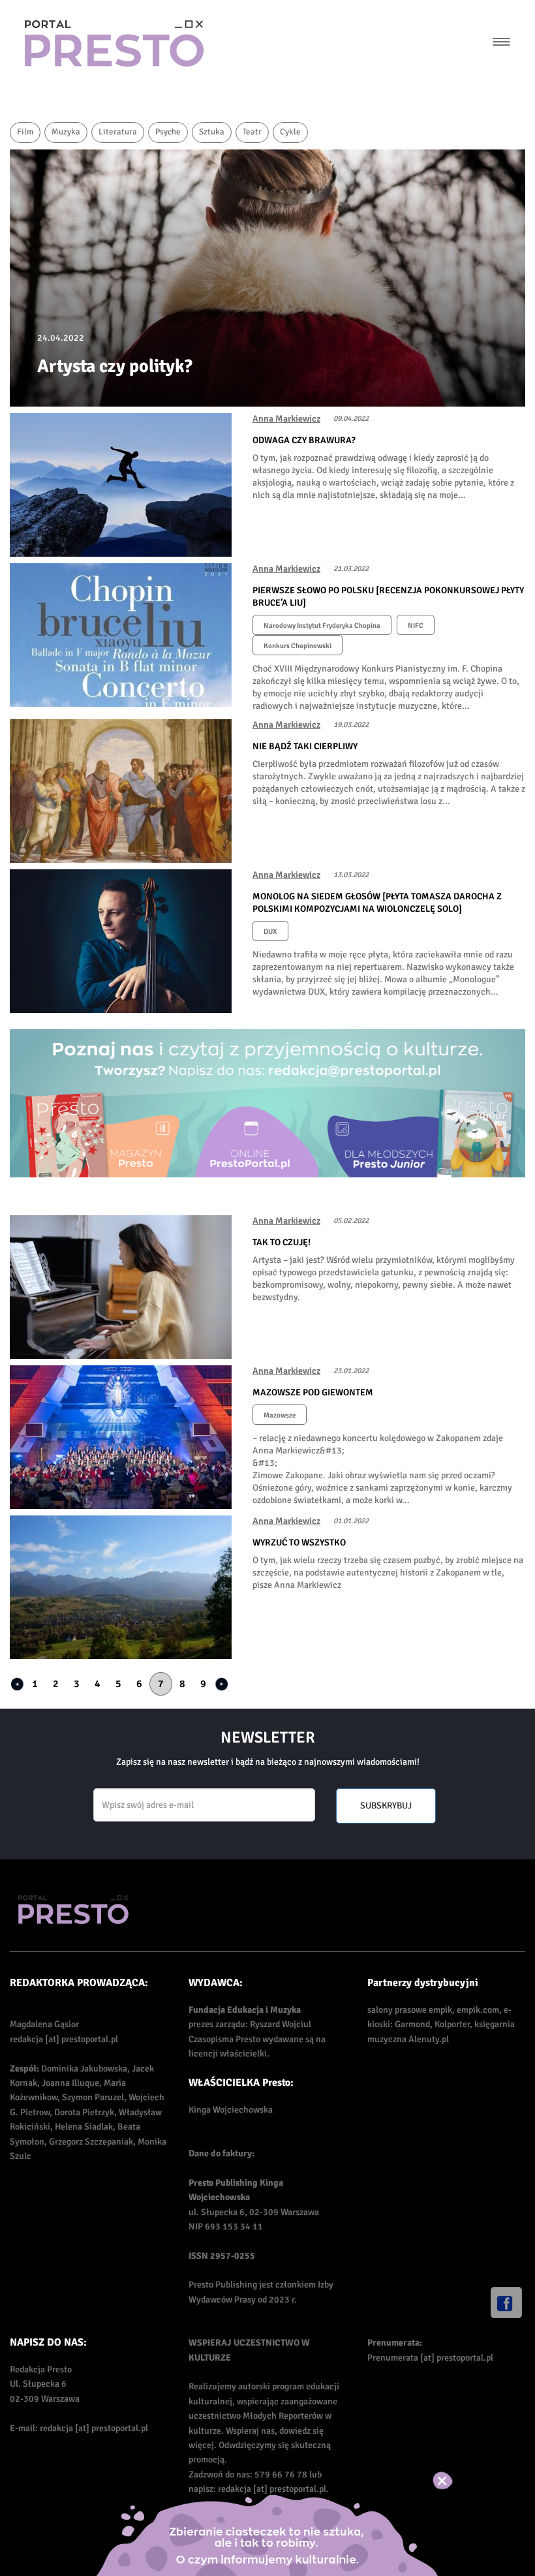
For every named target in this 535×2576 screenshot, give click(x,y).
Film (25, 132)
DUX (270, 932)
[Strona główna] (114, 43)
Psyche (168, 132)
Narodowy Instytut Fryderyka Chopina (322, 626)
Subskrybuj (386, 1806)
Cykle (290, 132)
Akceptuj (456, 2481)
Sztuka (212, 132)
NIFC (416, 626)
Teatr (252, 132)
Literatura (118, 132)
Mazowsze (280, 1415)
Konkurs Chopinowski (298, 646)
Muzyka (66, 132)
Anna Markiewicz (286, 419)
